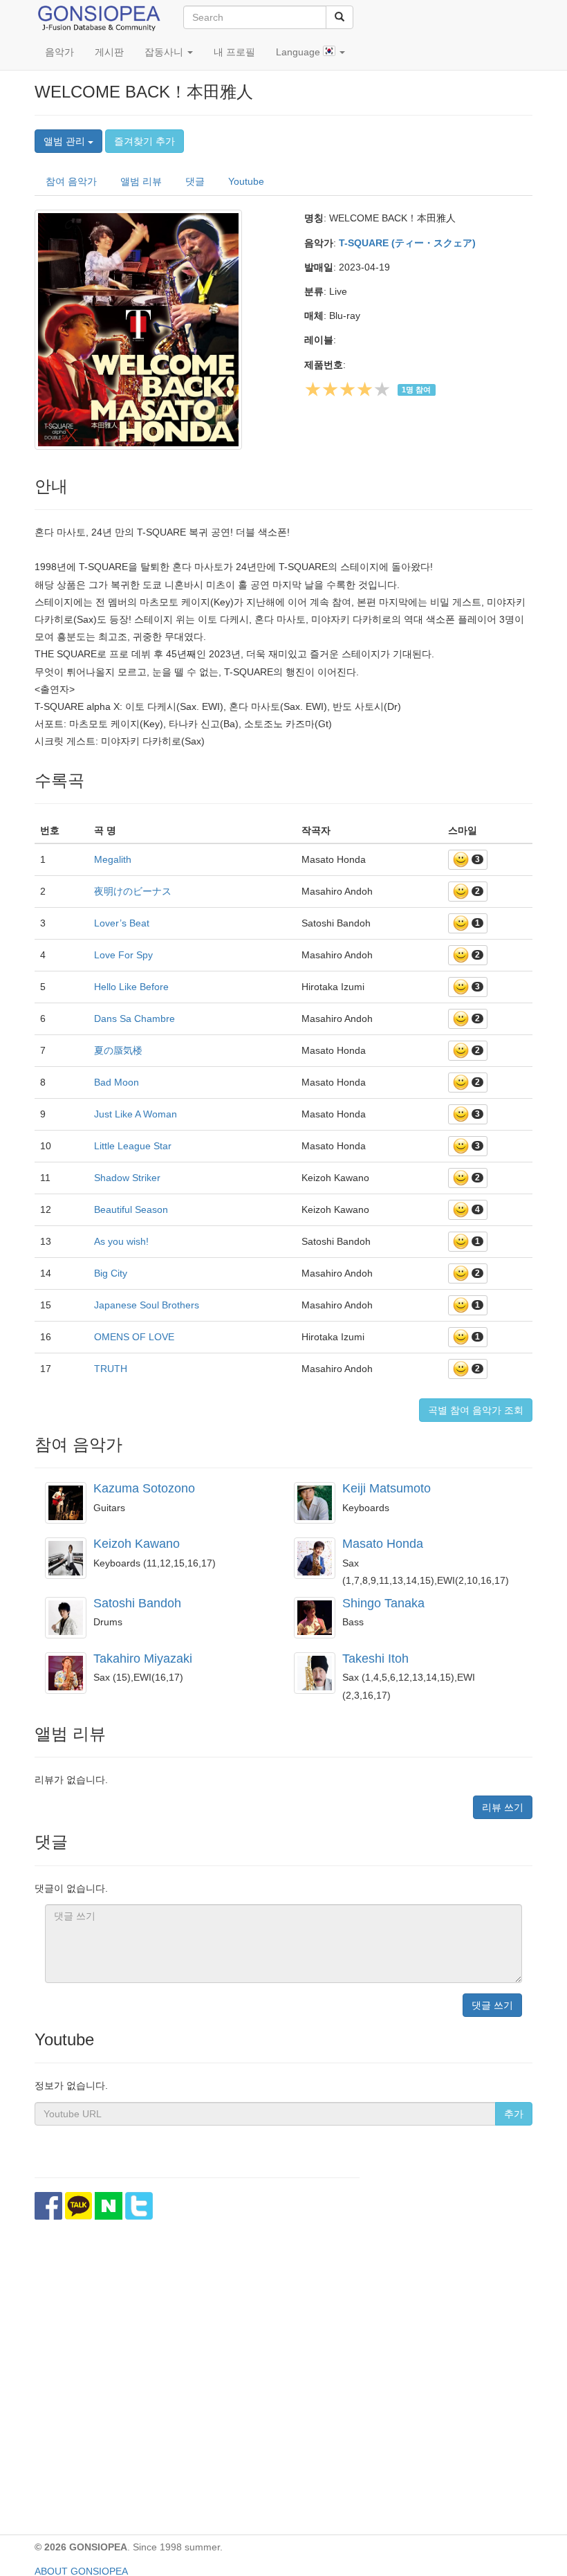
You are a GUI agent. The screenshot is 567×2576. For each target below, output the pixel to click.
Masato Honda (383, 1544)
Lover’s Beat (122, 923)
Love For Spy (123, 955)
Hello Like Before (131, 987)
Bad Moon (117, 1082)
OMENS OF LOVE (134, 1337)
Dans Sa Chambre (134, 1018)
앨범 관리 (66, 141)
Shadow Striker (127, 1178)
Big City (111, 1273)
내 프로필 (234, 52)
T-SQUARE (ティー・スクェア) (407, 243)
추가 (514, 2114)
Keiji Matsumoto (387, 1488)
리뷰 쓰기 (503, 1807)
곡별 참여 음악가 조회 (476, 1410)
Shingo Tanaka (383, 1603)
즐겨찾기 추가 (145, 141)
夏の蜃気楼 (118, 1050)
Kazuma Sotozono (144, 1488)
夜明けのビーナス (133, 891)
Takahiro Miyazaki (143, 1659)
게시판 (109, 52)
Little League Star (133, 1146)
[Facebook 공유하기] (48, 2206)
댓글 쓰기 (492, 2005)
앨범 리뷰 (141, 181)
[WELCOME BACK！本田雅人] (159, 329)
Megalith (113, 859)
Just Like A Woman (136, 1114)
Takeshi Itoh (375, 1659)
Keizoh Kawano (137, 1544)
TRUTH (111, 1369)
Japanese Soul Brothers (147, 1305)
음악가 (59, 52)
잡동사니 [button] (165, 52)
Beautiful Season (131, 1209)
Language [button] (299, 52)
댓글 (195, 181)
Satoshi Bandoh (137, 1603)
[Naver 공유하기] (109, 2206)
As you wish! (121, 1241)
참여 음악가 (71, 181)
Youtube (246, 181)
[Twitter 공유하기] (139, 2206)
